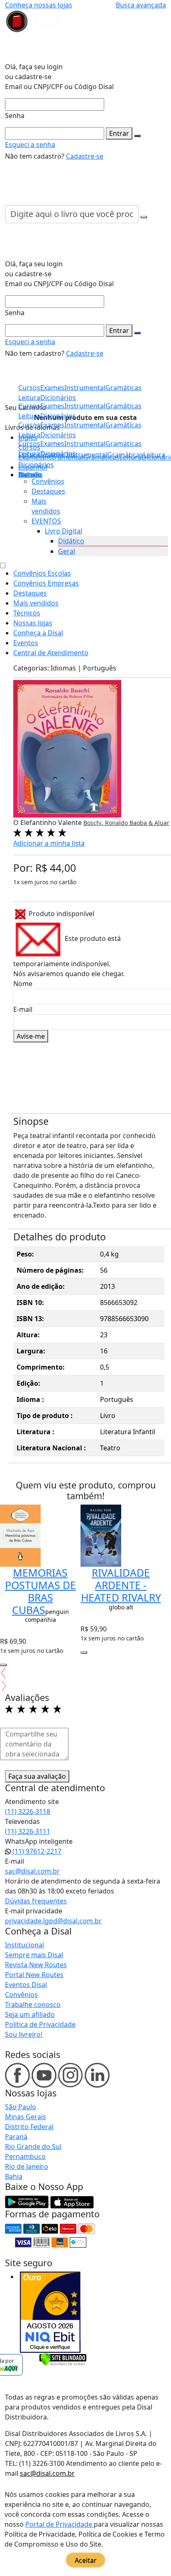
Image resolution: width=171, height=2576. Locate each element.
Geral (67, 551)
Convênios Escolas (42, 573)
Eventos (26, 643)
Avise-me (31, 1036)
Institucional (24, 1945)
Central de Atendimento (51, 653)
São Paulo (21, 2107)
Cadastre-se (85, 156)
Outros (29, 475)
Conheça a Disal (38, 633)
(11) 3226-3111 (28, 1831)
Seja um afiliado (30, 2014)
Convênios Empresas (46, 583)
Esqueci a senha (30, 145)
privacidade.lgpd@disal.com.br (53, 1921)
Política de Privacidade (40, 2024)
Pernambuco (25, 2156)
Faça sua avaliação (37, 1776)
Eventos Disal (26, 1985)
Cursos (29, 444)
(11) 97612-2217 (36, 1851)
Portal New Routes (34, 1975)
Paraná (16, 2137)
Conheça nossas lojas (39, 5)
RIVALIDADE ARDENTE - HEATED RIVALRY (121, 1585)
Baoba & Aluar (149, 823)
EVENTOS (46, 521)
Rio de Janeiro (27, 2166)
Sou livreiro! (24, 2034)
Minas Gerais (26, 2117)
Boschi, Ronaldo (106, 823)
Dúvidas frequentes (36, 1901)
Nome (23, 984)
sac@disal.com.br (32, 1871)
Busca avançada (141, 5)
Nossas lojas (33, 623)
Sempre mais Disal (34, 1955)
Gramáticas (123, 444)
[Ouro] (50, 2312)
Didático (71, 541)
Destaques (48, 491)
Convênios (48, 481)
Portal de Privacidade (60, 2524)
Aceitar (86, 2560)
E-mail (23, 1009)
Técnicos (27, 613)
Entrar (119, 133)
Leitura (29, 453)
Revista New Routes (36, 1965)
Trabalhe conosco (33, 2004)
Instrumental (85, 444)
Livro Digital (64, 531)
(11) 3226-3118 (28, 1811)
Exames (52, 444)
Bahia (14, 2176)
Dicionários (36, 465)
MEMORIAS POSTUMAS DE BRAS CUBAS (40, 1591)
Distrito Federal (29, 2127)
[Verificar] (63, 2359)
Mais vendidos (36, 603)
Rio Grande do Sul (33, 2147)
